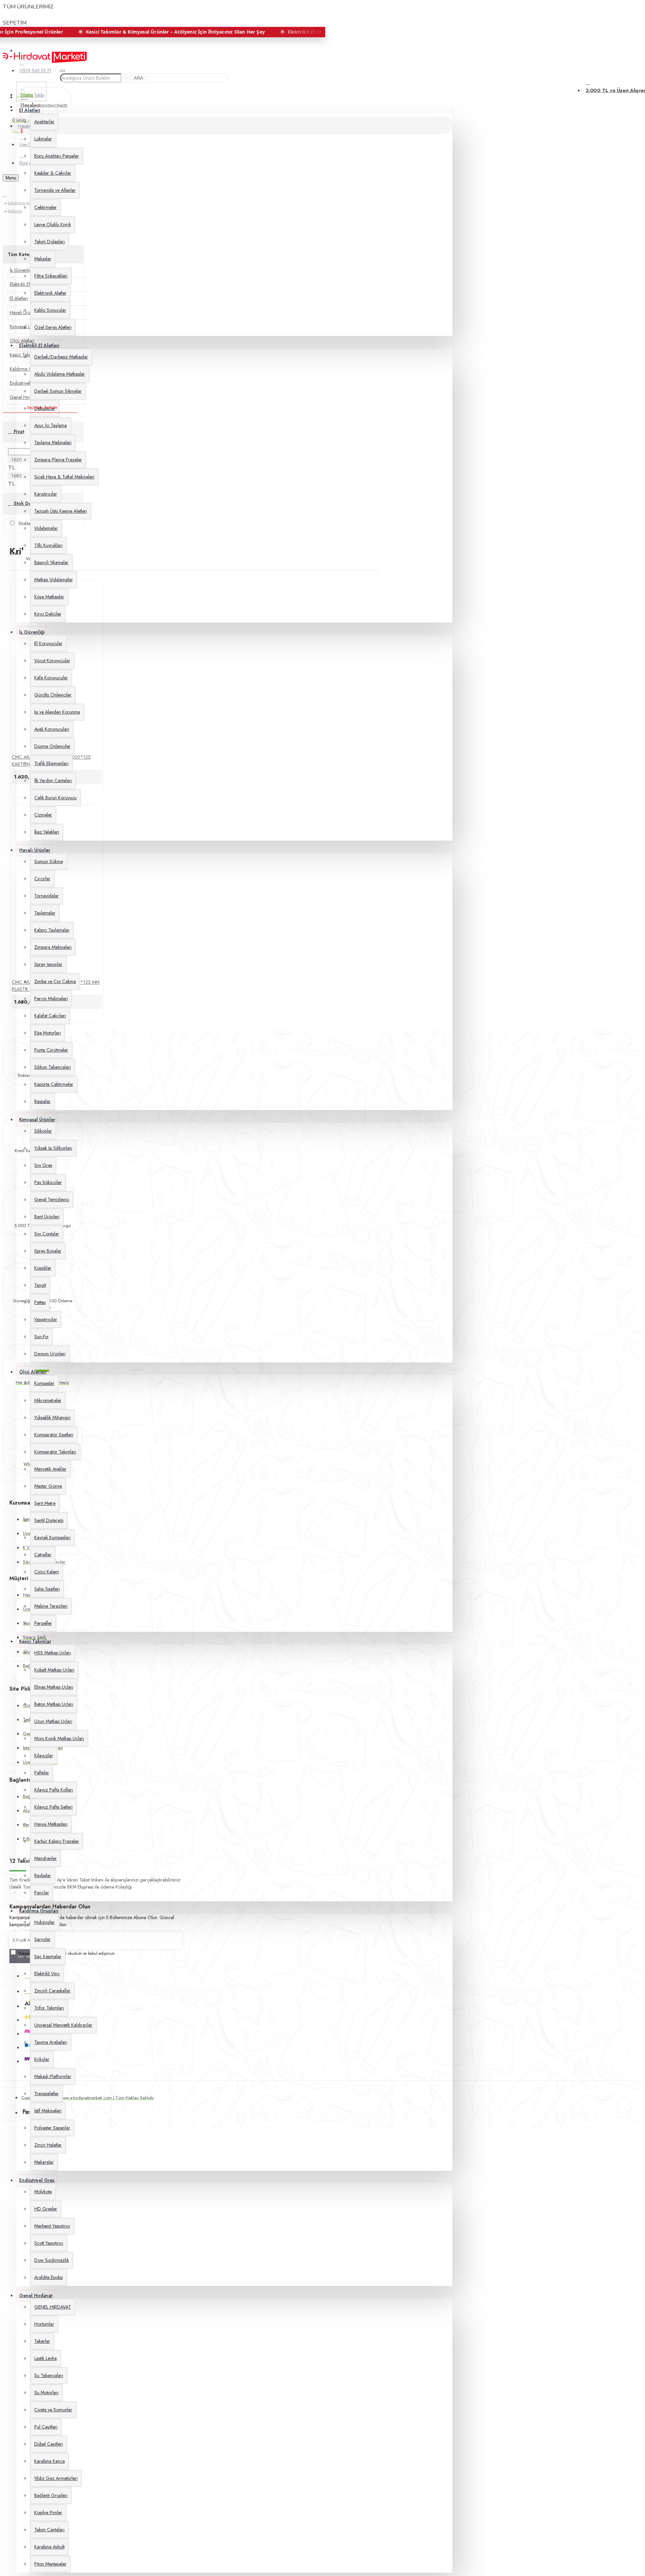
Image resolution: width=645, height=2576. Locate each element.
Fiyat (18, 431)
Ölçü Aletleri (22, 341)
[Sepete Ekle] (14, 788)
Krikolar (15, 211)
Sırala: (15, 553)
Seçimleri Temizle (42, 408)
